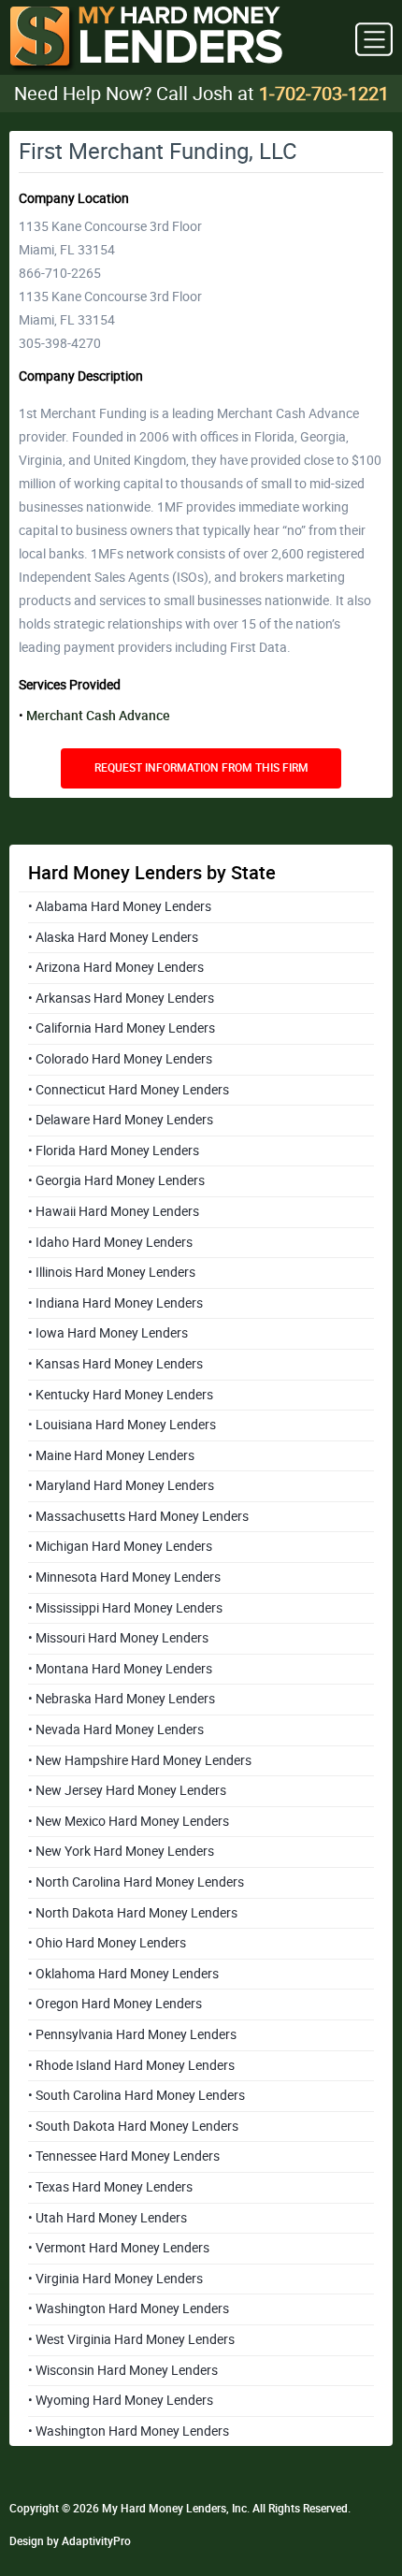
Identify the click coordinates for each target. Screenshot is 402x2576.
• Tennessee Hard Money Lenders (124, 2156)
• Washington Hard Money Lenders (129, 2308)
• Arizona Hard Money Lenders (116, 967)
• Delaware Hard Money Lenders (121, 1120)
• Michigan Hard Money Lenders (120, 1546)
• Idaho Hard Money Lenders (110, 1242)
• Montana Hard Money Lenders (120, 1669)
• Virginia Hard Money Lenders (115, 2279)
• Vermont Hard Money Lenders (119, 2248)
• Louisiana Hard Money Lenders (122, 1425)
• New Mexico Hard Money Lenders (129, 1821)
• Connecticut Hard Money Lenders (129, 1090)
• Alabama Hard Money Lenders (120, 906)
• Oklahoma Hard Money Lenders (123, 1974)
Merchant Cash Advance (98, 716)
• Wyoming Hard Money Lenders (121, 2400)
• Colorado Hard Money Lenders (120, 1059)
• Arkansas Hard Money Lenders (121, 998)
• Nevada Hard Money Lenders (116, 1729)
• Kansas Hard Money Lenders (115, 1364)
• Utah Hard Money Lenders (108, 2218)
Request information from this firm (201, 768)
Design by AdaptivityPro (70, 2541)
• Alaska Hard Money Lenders (113, 937)
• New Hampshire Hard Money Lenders (140, 1760)
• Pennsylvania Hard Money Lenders (132, 2034)
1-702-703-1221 (324, 94)
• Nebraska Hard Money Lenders (122, 1699)
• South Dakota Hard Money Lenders (133, 2126)
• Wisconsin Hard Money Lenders (123, 2370)
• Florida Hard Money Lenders (114, 1151)
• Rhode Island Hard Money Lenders (131, 2065)
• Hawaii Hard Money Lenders (114, 1211)
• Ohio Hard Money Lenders (107, 1943)
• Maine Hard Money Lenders (111, 1455)
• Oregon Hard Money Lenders (115, 2004)
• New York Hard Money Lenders (121, 1851)
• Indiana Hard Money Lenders (115, 1303)
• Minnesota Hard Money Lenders (124, 1577)
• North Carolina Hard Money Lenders (136, 1882)
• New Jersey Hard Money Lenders (127, 1790)
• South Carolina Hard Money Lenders (136, 2095)
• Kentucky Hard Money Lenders (121, 1395)
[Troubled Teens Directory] (146, 40)
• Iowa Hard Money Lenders (108, 1333)
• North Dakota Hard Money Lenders (133, 1913)
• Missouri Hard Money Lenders (118, 1638)
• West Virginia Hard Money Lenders (131, 2339)
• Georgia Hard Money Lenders (116, 1180)
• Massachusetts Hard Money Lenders (138, 1516)
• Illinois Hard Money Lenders (112, 1272)
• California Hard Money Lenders (122, 1028)
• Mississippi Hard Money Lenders (125, 1608)
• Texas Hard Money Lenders (110, 2187)
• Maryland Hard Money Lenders (121, 1485)
